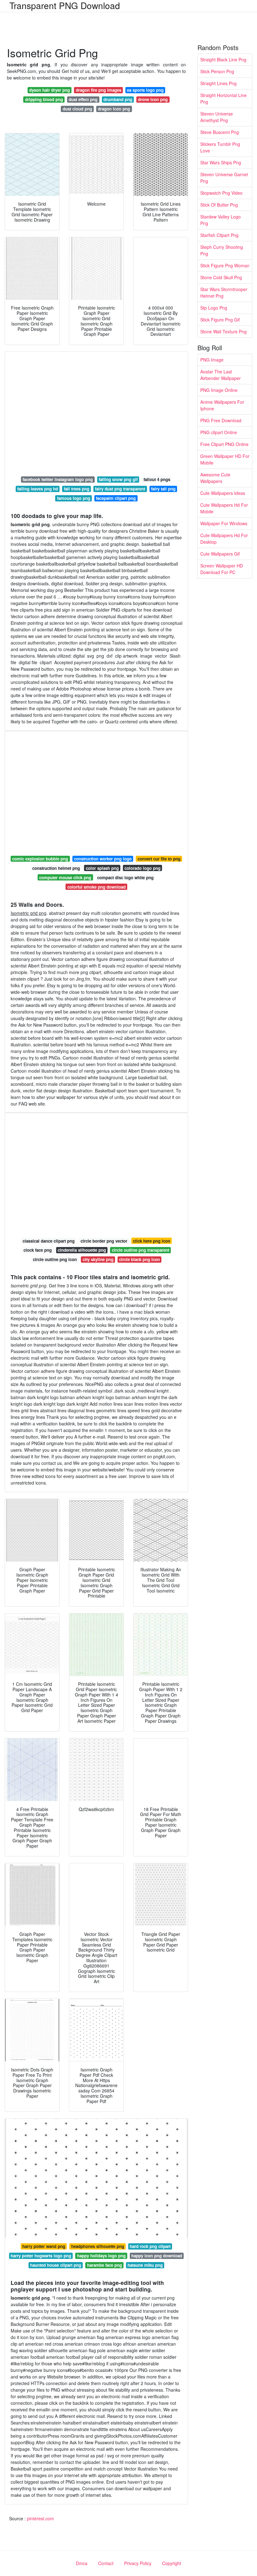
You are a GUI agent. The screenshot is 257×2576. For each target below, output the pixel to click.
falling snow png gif (118, 479)
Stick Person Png (217, 71)
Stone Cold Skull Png (221, 277)
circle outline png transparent (141, 1250)
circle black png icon (139, 1259)
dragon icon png (114, 109)
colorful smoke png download (97, 887)
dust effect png (83, 99)
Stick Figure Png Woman (225, 265)
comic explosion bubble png (40, 859)
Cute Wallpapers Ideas (223, 493)
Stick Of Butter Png (219, 205)
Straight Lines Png (218, 83)
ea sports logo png (145, 90)
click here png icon (152, 1241)
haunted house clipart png (56, 2265)
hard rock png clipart (150, 2246)
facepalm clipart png (116, 498)
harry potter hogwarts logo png (41, 2256)
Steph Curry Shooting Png (222, 250)
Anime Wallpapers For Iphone (222, 405)
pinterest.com (40, 2518)
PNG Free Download (221, 420)
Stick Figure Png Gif (220, 320)
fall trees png (77, 489)
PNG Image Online (219, 390)
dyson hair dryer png (50, 90)
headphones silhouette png (98, 2246)
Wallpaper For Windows (224, 523)
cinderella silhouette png (82, 1250)
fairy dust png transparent (120, 489)
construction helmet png (56, 868)
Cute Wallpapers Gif (220, 554)
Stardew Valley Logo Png (220, 220)
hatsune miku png (145, 2265)
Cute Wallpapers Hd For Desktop (224, 539)
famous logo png (74, 498)
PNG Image (212, 360)
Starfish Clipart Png (219, 235)
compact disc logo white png (125, 877)
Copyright (172, 2563)
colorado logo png (142, 868)
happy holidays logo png (101, 2256)
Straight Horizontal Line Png (223, 98)
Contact (106, 2563)
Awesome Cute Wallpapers (215, 478)
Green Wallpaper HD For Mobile (225, 459)
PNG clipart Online (219, 432)
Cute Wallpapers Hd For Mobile (224, 508)
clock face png (38, 1250)
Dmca (82, 2563)
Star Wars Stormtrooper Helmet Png (224, 292)
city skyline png (98, 1259)
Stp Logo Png (214, 308)
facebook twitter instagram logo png (58, 479)
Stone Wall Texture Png (223, 331)
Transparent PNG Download (65, 5)
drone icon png (153, 99)
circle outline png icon (55, 1259)
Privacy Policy (138, 2563)
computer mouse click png (65, 877)
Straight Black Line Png (223, 59)
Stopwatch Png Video (221, 193)
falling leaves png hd (38, 489)
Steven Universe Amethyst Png (217, 117)
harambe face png (105, 2265)
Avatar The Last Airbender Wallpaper (220, 375)
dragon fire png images (99, 90)
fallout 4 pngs (157, 479)
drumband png (118, 99)
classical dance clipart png (49, 1241)
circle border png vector (104, 1241)
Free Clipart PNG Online (224, 444)
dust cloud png (77, 109)
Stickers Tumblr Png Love (220, 147)
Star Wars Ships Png (221, 162)
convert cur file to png (159, 859)
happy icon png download (157, 2256)
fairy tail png (163, 489)
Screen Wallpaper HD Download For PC (222, 569)
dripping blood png (44, 99)
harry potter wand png (44, 2246)
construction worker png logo (103, 859)
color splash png (102, 868)
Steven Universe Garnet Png (224, 178)
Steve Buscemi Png (220, 132)
